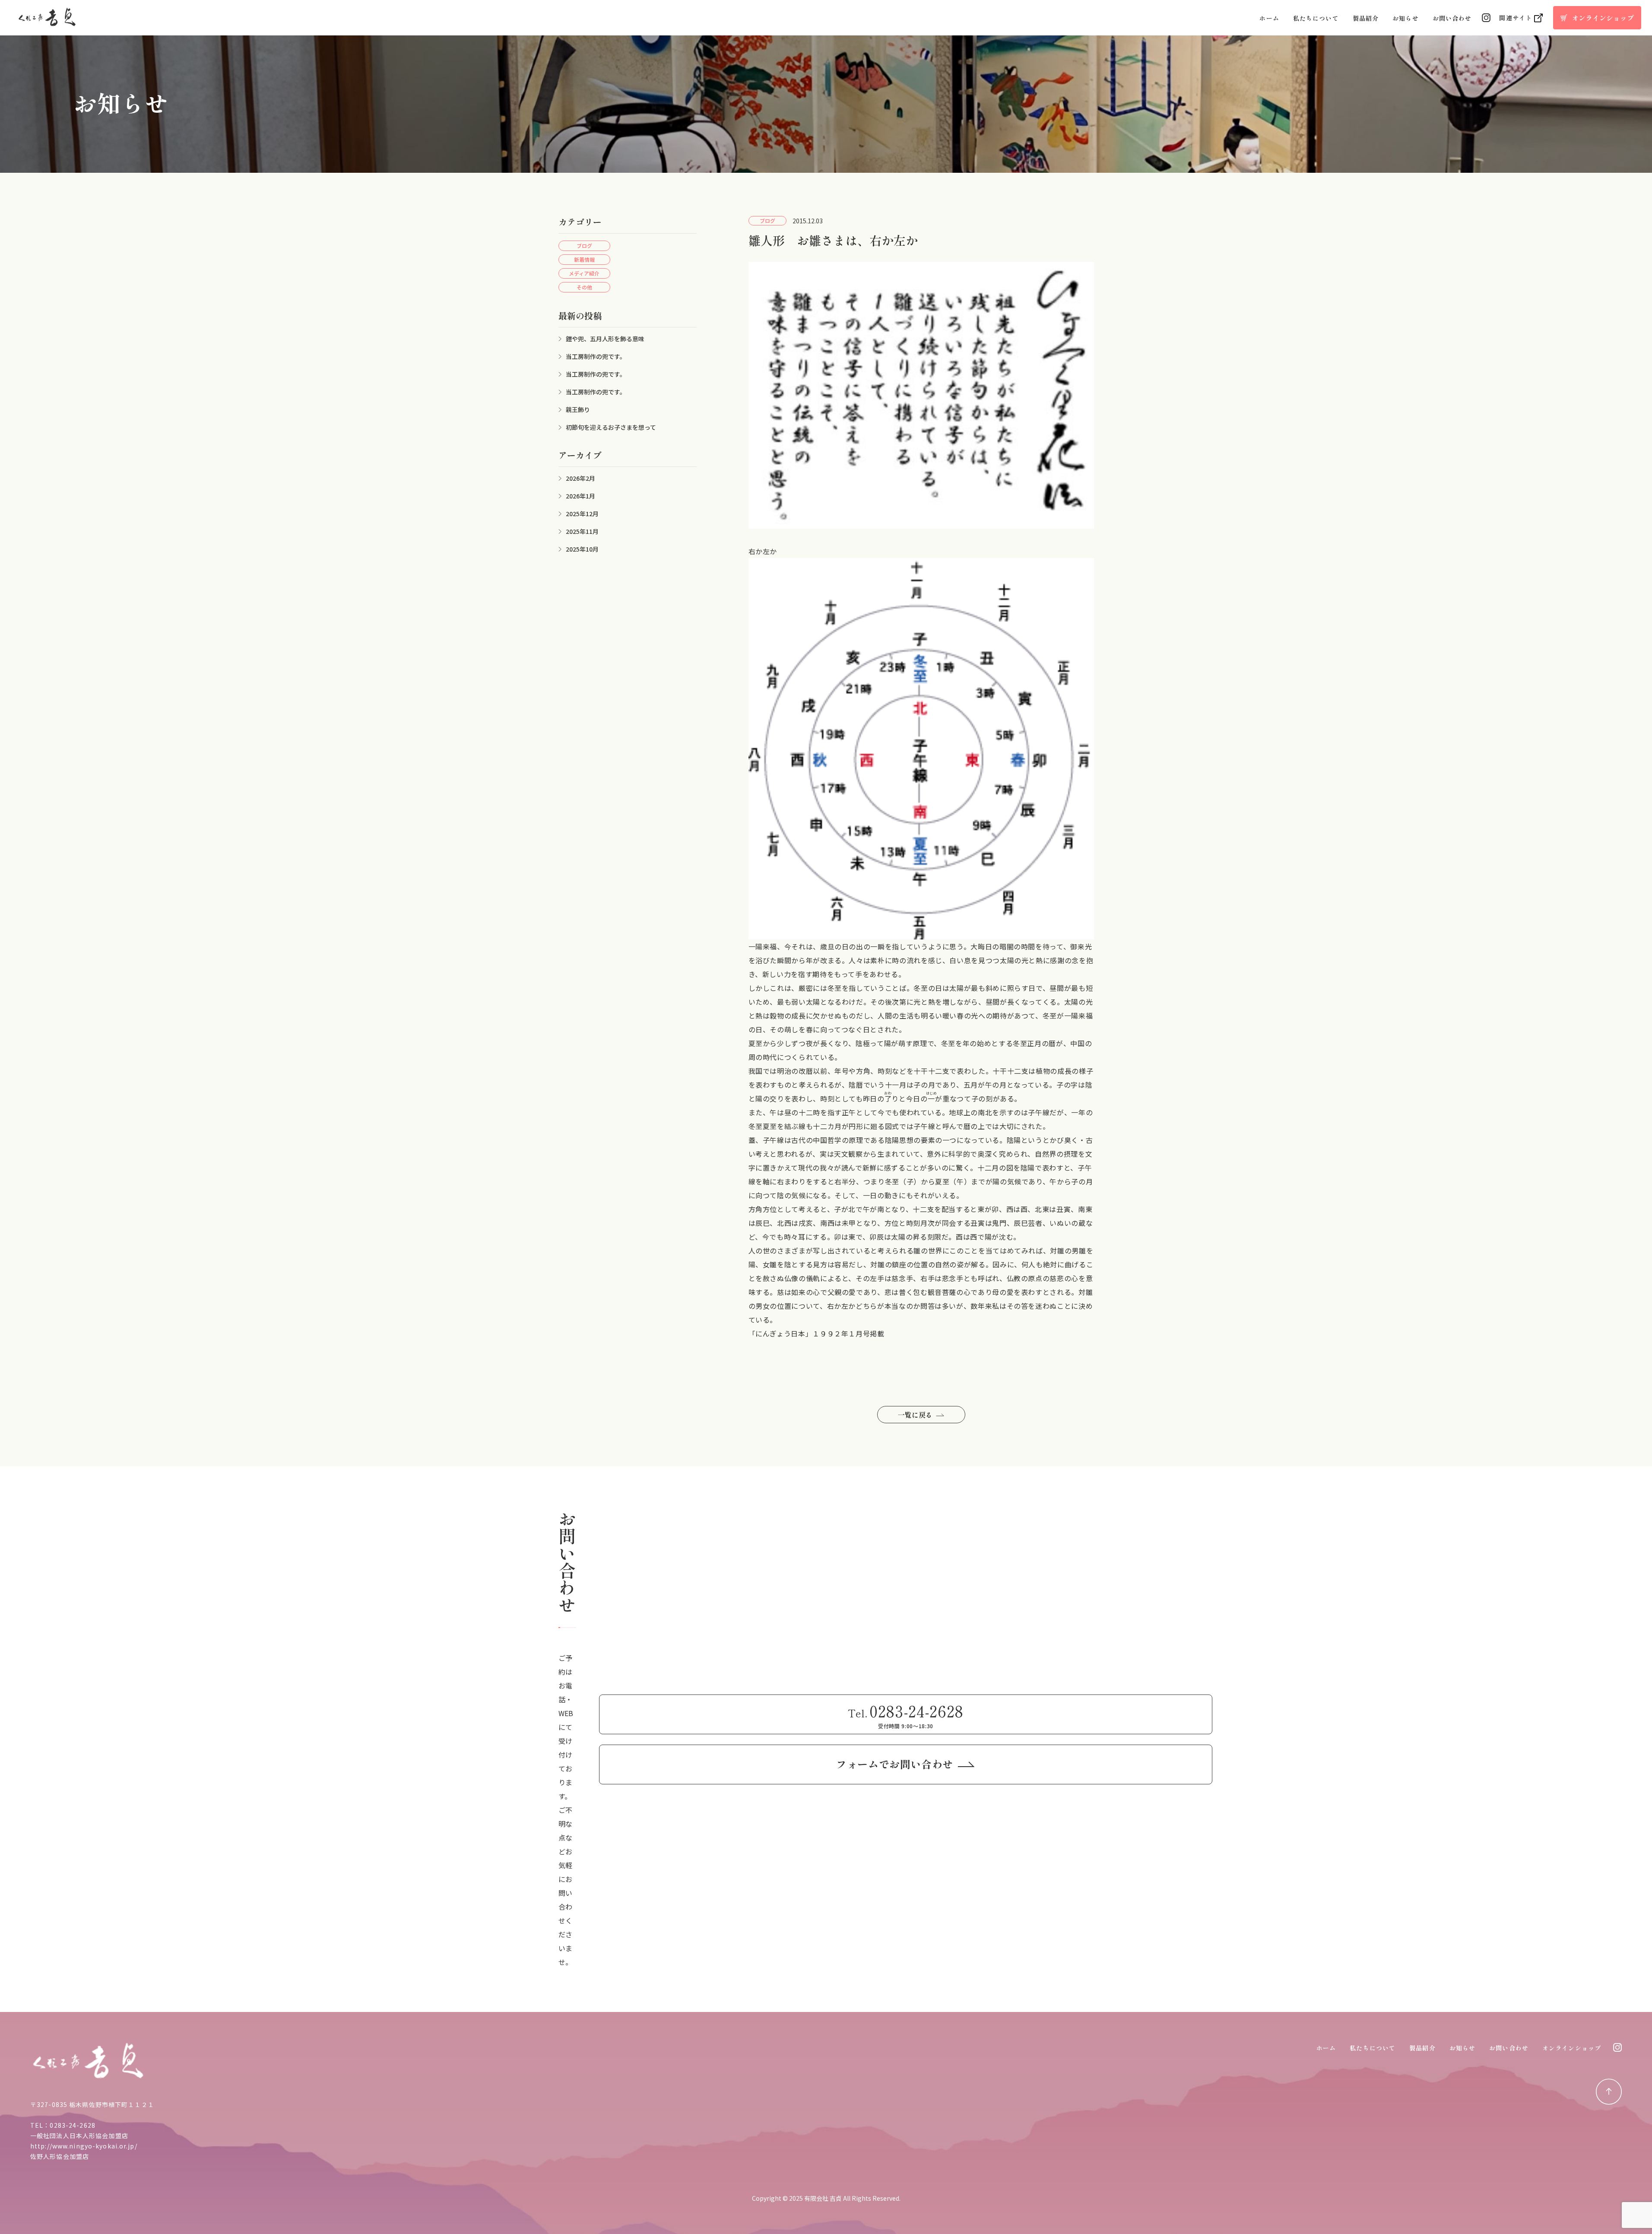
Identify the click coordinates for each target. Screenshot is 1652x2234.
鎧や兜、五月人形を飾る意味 (605, 339)
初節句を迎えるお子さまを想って (611, 427)
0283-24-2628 (72, 2125)
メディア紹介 (584, 273)
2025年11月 (582, 531)
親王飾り (578, 409)
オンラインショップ (1572, 2048)
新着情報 (584, 259)
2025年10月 (582, 549)
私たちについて (1316, 18)
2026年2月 (580, 478)
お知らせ (1405, 18)
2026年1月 (580, 496)
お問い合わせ (1452, 18)
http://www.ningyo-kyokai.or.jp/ (84, 2146)
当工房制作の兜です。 (596, 356)
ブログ (584, 246)
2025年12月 (582, 514)
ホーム (1269, 18)
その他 (584, 287)
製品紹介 (1366, 18)
